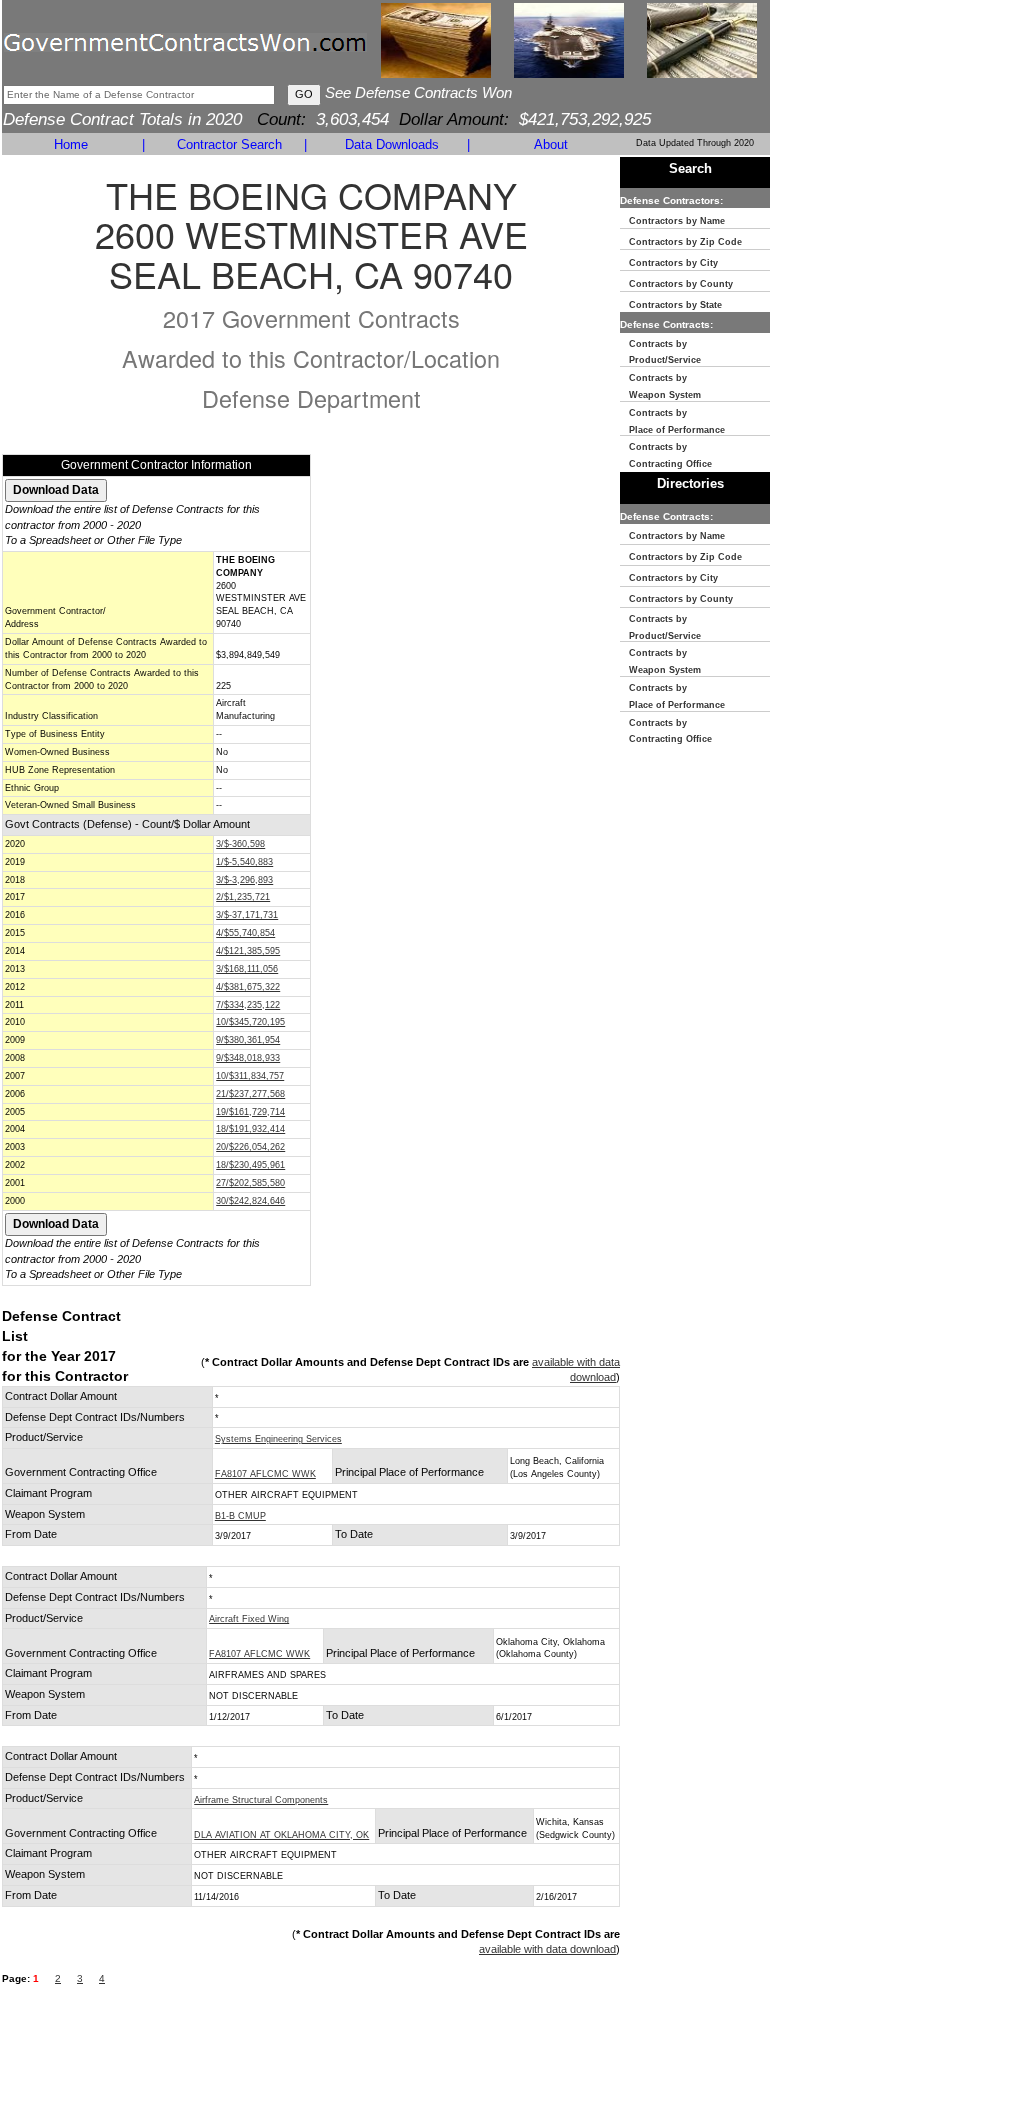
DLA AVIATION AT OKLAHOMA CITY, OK (281, 1835)
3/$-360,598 (240, 844)
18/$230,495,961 (250, 1165)
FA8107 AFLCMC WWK (265, 1474)
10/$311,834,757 (250, 1076)
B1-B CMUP (240, 1516)
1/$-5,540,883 (244, 862)
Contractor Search (229, 144)
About (551, 144)
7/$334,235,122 (248, 1005)
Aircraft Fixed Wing (249, 1619)
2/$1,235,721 (243, 897)
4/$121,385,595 (248, 951)
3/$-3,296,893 (244, 880)
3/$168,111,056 (247, 969)
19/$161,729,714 (250, 1112)
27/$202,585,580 (250, 1183)
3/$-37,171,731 (247, 915)
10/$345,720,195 (250, 1022)
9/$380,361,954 (248, 1040)
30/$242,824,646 (250, 1201)
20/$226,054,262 (250, 1147)
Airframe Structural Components (261, 1800)
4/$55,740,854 (245, 933)
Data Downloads (392, 144)
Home (71, 144)
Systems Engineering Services (278, 1439)
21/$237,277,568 (250, 1094)
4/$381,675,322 (248, 987)
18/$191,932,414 (250, 1129)
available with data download (547, 1949)
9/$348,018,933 (248, 1058)
